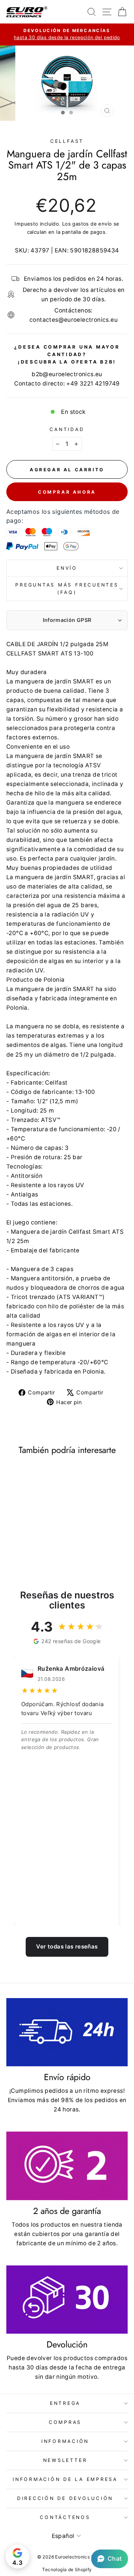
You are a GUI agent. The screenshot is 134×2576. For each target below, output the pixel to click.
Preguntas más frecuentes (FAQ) (67, 589)
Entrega (65, 2403)
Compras (65, 2422)
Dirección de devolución (65, 2498)
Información (65, 2441)
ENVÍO (67, 568)
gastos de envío (92, 224)
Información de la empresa (65, 2479)
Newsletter (65, 2460)
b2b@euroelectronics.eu (67, 374)
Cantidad (67, 429)
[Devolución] (67, 2300)
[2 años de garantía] (67, 2166)
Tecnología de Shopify (67, 2569)
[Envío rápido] (67, 2032)
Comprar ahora (67, 492)
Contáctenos (65, 2517)
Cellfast (67, 141)
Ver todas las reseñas (67, 1946)
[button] (110, 2559)
